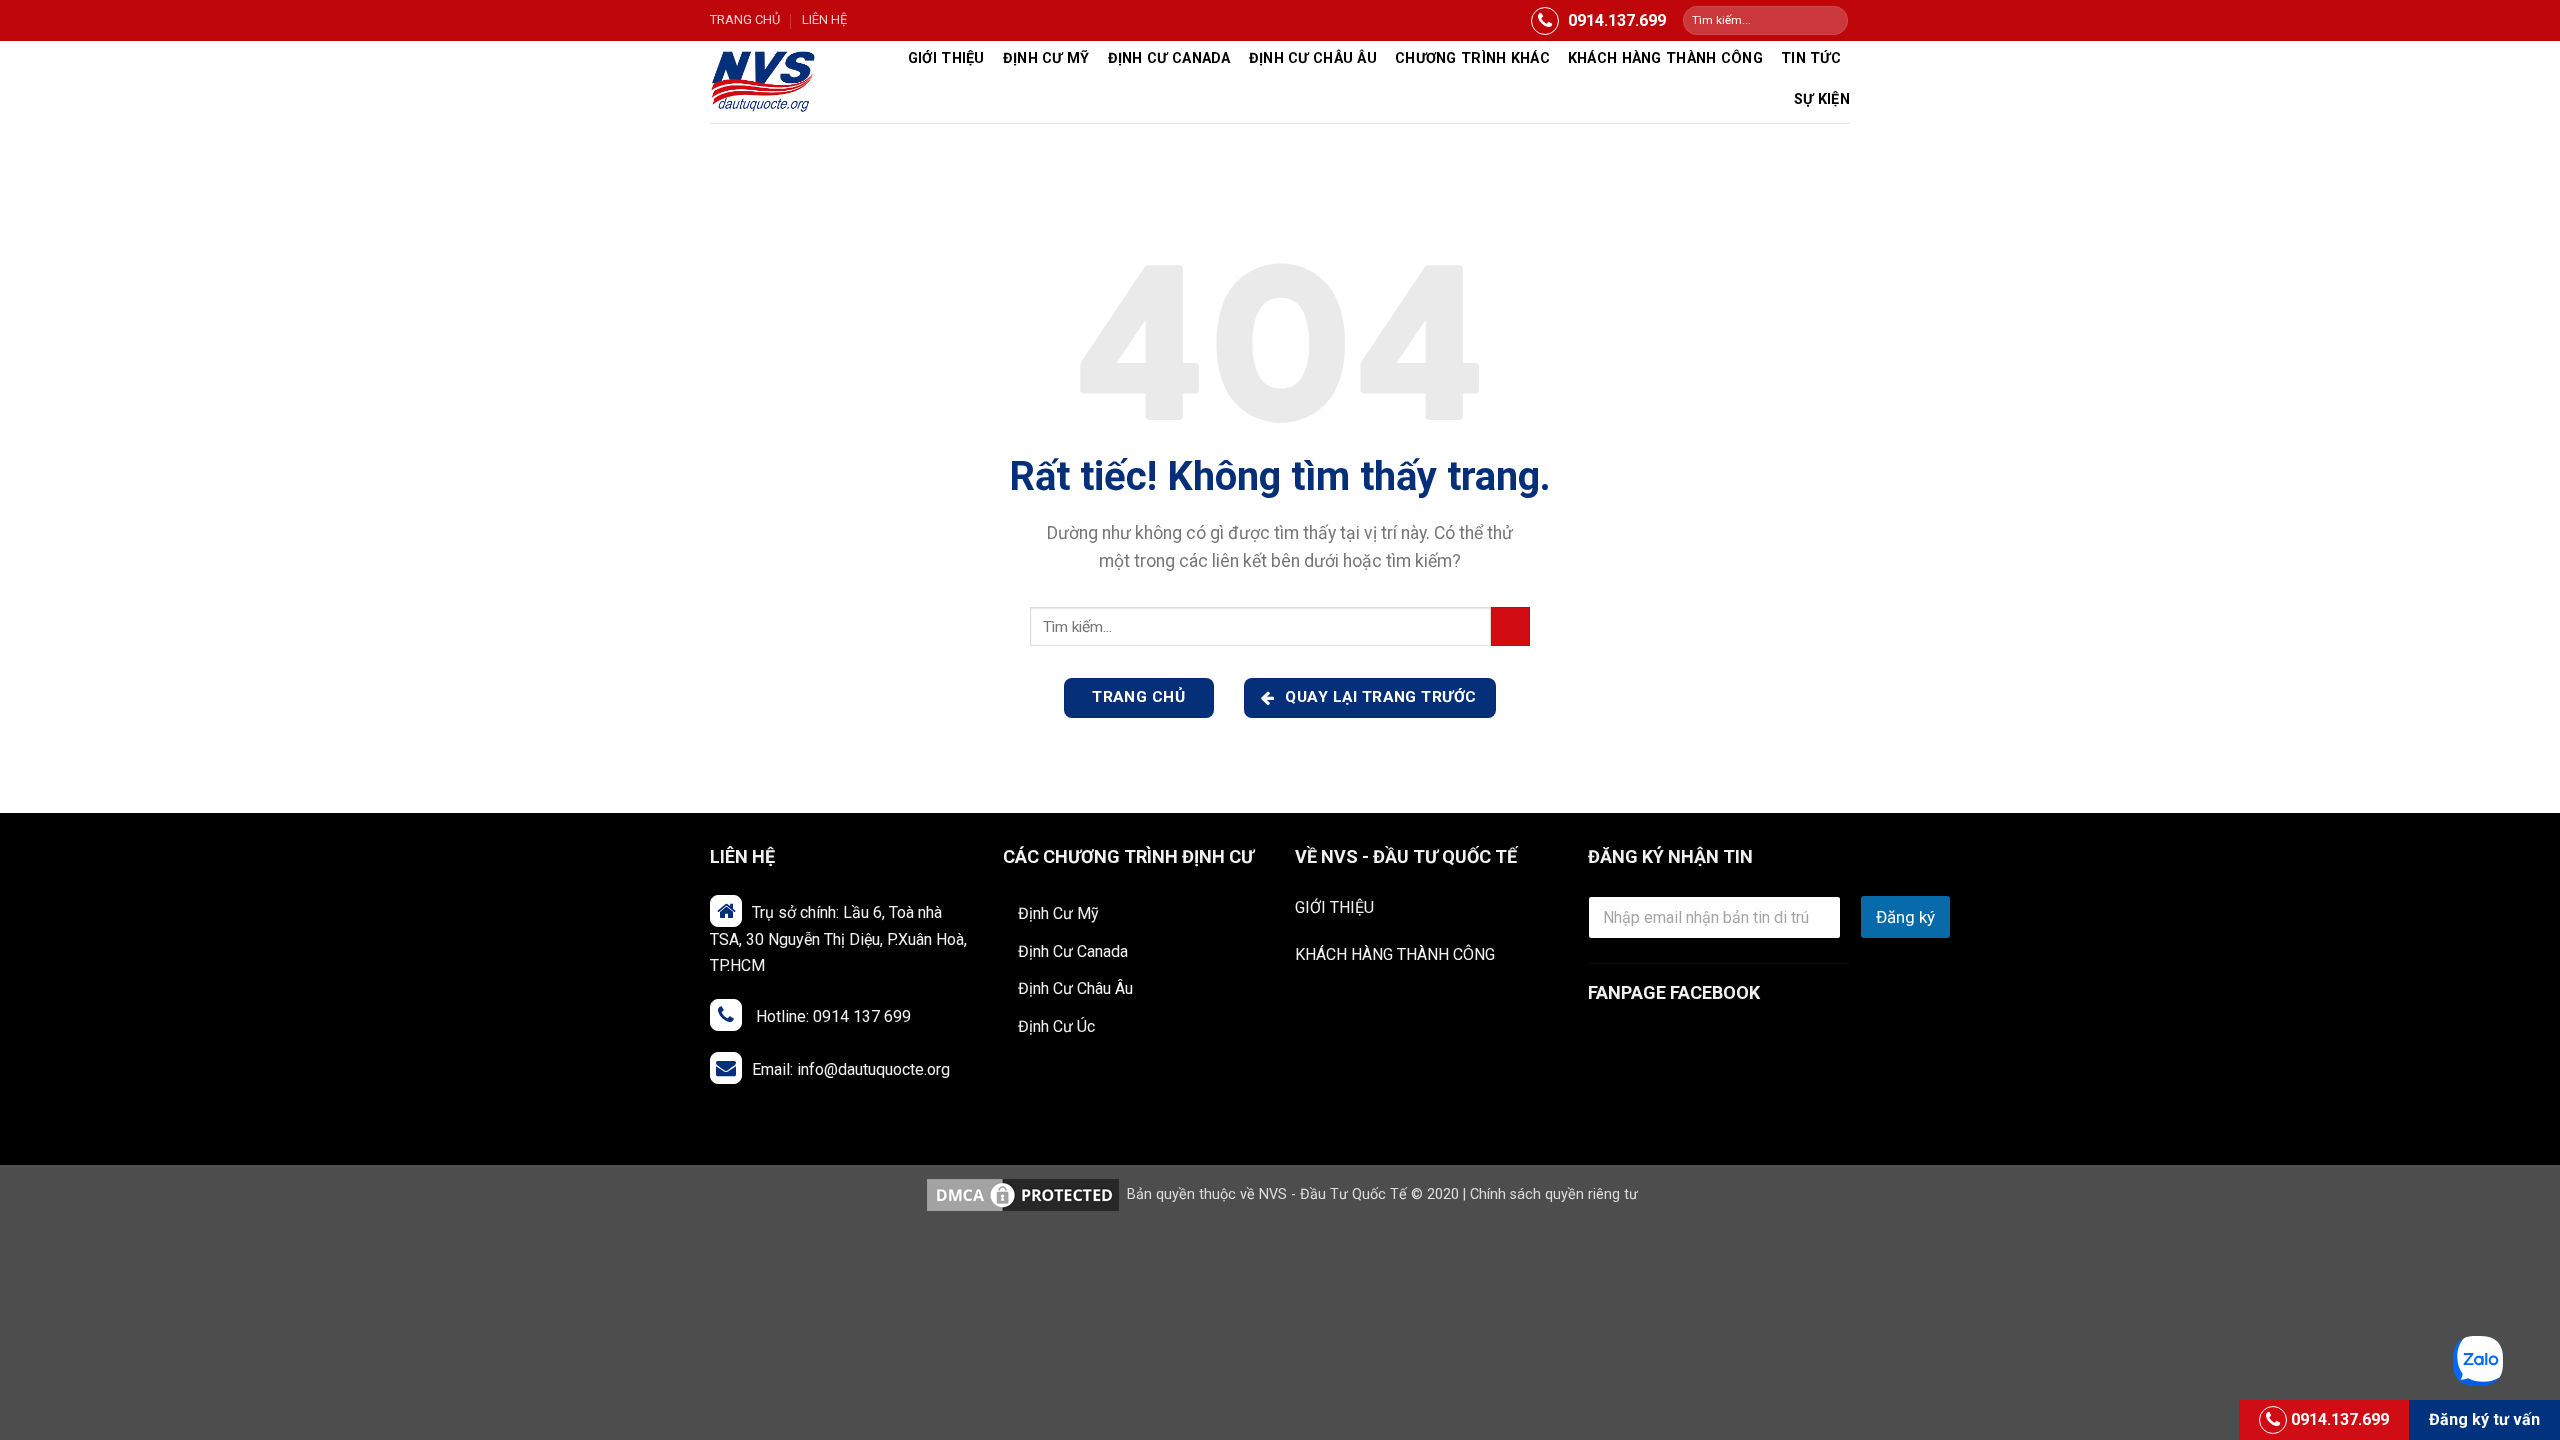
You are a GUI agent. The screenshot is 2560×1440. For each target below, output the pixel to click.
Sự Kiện (1822, 99)
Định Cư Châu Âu (1075, 988)
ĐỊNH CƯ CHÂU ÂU (1313, 58)
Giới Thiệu (946, 58)
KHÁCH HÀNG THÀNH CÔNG (1395, 954)
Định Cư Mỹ (1046, 58)
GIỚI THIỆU (1334, 907)
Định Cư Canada (1169, 58)
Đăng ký (1905, 917)
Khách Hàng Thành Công (1665, 58)
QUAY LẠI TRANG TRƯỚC (1379, 697)
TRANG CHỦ (745, 19)
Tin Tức (1811, 58)
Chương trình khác (1472, 58)
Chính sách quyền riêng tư (1554, 1194)
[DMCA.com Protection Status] (1023, 1194)
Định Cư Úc (1056, 1026)
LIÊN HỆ (824, 19)
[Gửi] (1831, 21)
